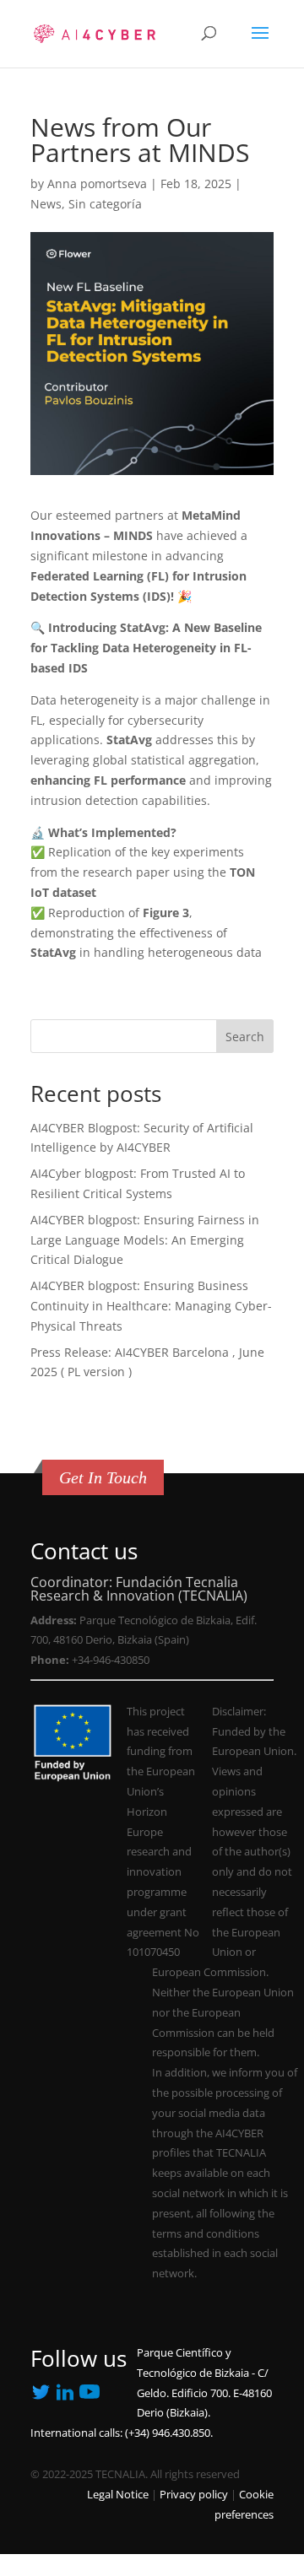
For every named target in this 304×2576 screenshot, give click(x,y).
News (46, 204)
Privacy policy (194, 2495)
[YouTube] (65, 2398)
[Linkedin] (41, 2395)
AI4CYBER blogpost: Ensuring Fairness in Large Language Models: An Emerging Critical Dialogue (145, 1240)
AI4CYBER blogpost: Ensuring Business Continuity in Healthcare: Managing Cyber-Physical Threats (151, 1306)
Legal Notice (118, 2495)
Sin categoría (105, 204)
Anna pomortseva (97, 184)
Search (245, 1037)
